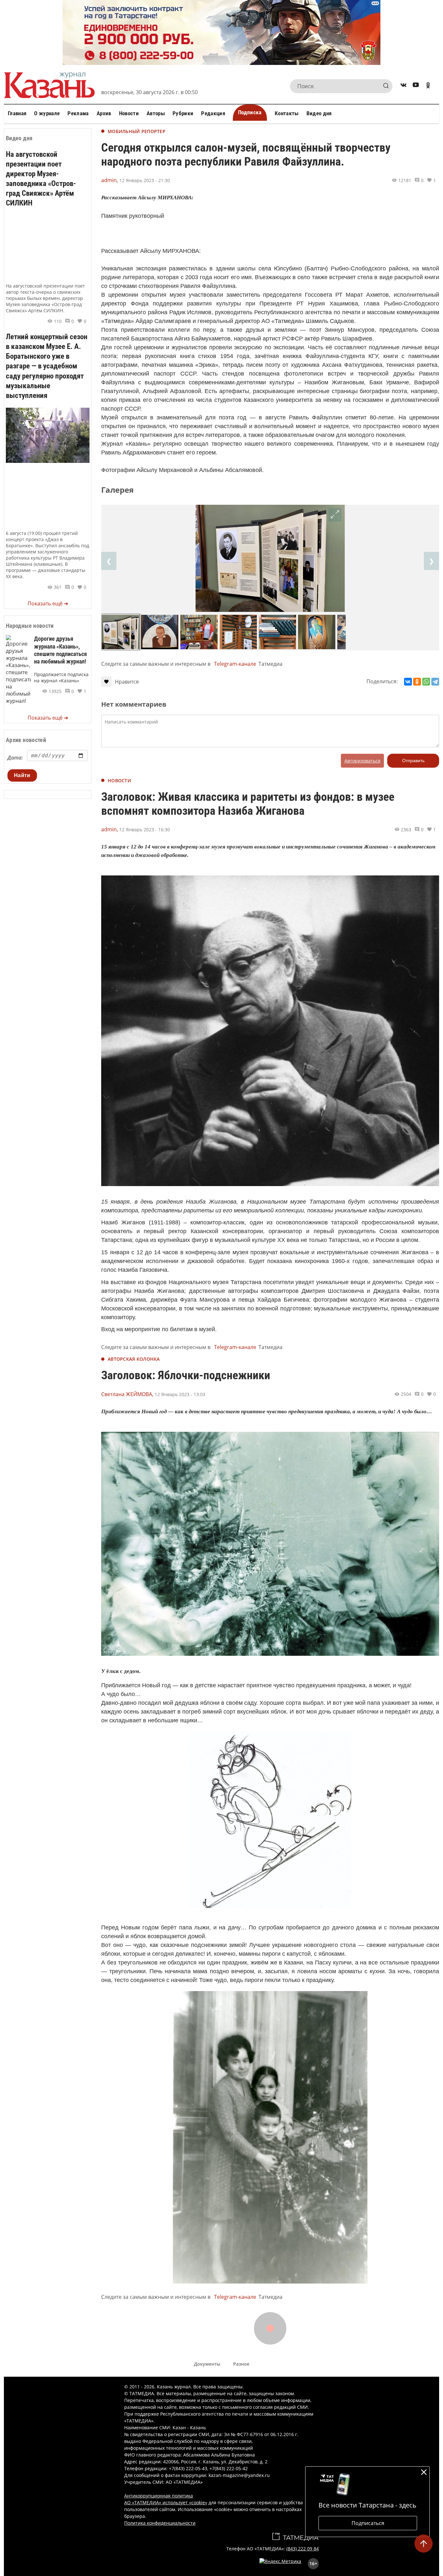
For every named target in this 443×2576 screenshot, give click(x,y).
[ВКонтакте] (408, 682)
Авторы (156, 113)
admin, (110, 180)
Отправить (413, 761)
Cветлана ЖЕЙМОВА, (127, 1394)
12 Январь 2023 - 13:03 (180, 1394)
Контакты (287, 113)
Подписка (250, 112)
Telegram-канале (235, 664)
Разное (241, 2364)
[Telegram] (435, 682)
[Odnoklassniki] (428, 86)
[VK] (403, 86)
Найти (22, 775)
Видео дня (319, 113)
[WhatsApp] (426, 682)
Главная (17, 113)
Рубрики (183, 113)
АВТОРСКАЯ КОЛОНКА (134, 1359)
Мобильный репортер (137, 131)
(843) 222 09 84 (303, 2549)
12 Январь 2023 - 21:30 (145, 180)
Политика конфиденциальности (160, 2523)
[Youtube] (416, 86)
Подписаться (368, 2523)
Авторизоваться (362, 761)
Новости (129, 113)
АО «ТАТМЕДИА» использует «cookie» (166, 2502)
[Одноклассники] (417, 682)
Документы (207, 2364)
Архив (104, 113)
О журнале (47, 113)
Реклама (78, 113)
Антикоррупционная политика (159, 2496)
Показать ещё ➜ (48, 603)
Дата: (15, 758)
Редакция (213, 113)
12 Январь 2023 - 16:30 (145, 830)
